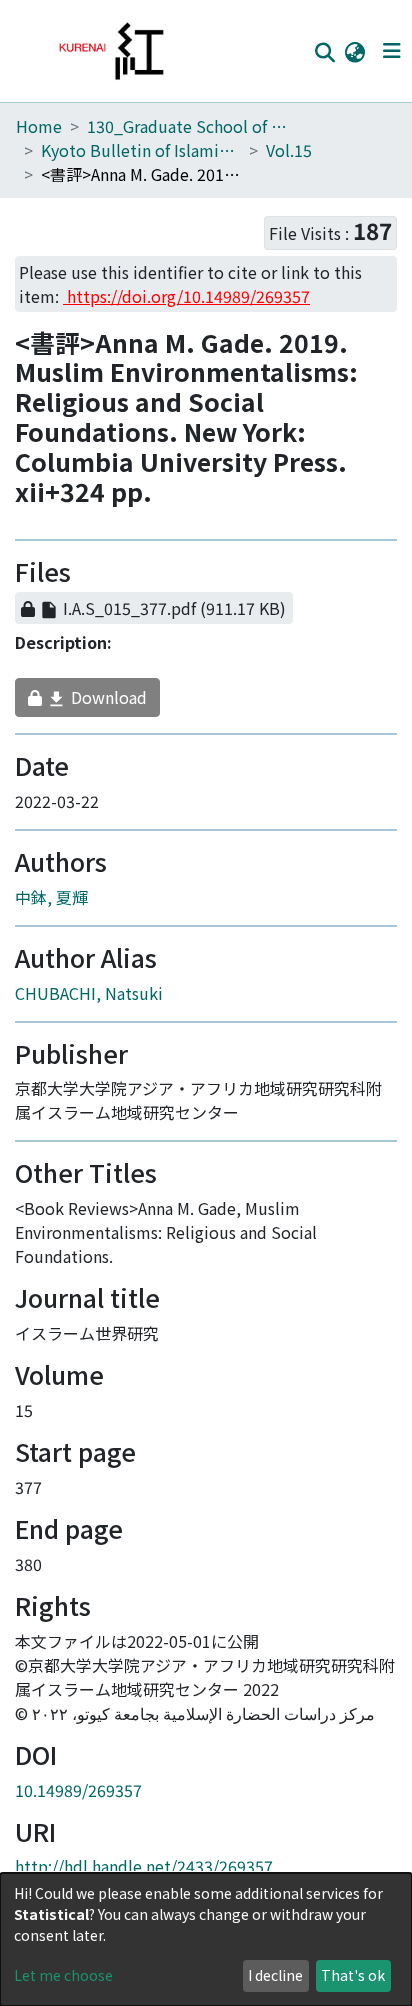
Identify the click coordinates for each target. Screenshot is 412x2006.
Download (89, 706)
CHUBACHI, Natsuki (89, 1002)
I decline (275, 1975)
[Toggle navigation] (391, 51)
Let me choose (63, 1975)
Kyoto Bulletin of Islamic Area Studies (141, 150)
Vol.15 (289, 150)
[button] (354, 51)
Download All (164, 576)
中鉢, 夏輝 (51, 906)
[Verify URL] (320, 617)
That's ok (353, 1975)
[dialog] (206, 1939)
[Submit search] (324, 52)
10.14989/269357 (78, 1799)
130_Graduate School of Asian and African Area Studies (187, 126)
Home (39, 126)
